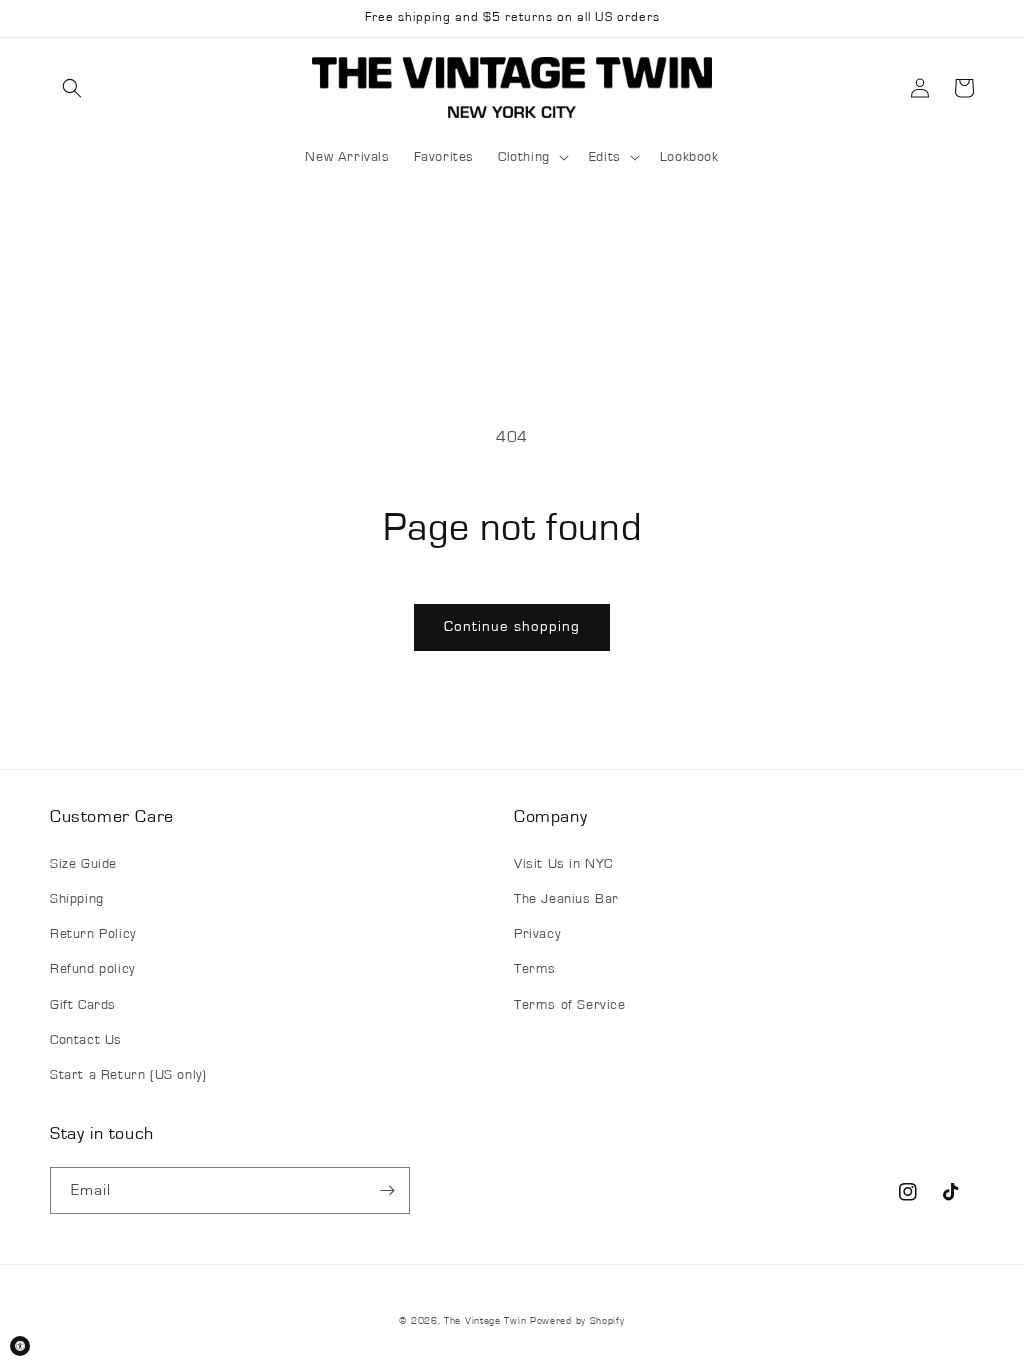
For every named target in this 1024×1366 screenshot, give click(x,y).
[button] (72, 88)
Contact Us (86, 1040)
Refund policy (92, 969)
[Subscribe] (387, 1190)
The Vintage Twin (485, 1321)
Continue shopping (512, 626)
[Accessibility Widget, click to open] (20, 1346)
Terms (535, 969)
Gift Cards (83, 1005)
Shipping (77, 899)
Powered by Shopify (577, 1321)
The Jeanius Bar (566, 899)
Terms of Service (570, 1005)
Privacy (537, 934)
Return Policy (93, 934)
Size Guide (83, 864)
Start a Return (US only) (128, 1075)
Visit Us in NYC (563, 864)
